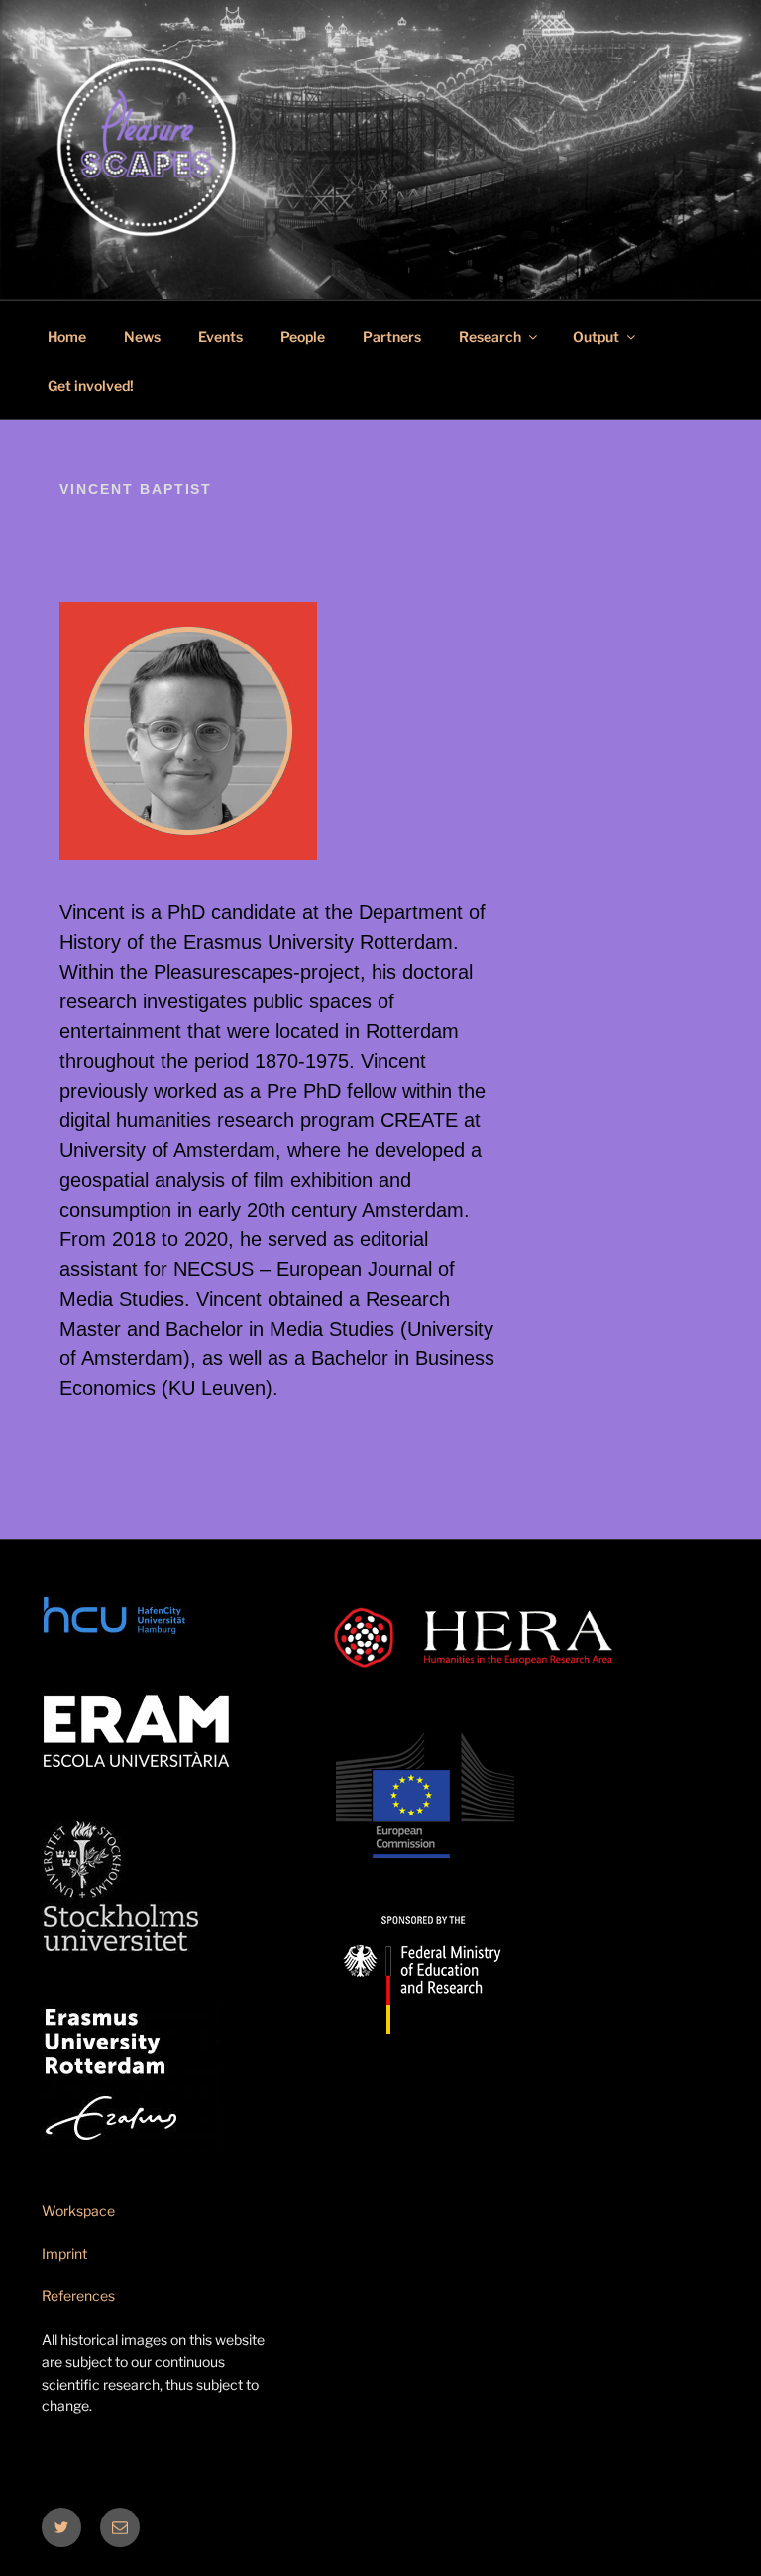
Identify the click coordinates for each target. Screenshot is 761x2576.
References (78, 2296)
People (303, 337)
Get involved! (91, 385)
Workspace (78, 2211)
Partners (392, 337)
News (142, 337)
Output (596, 337)
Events (220, 337)
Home (67, 337)
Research (490, 337)
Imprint (64, 2253)
